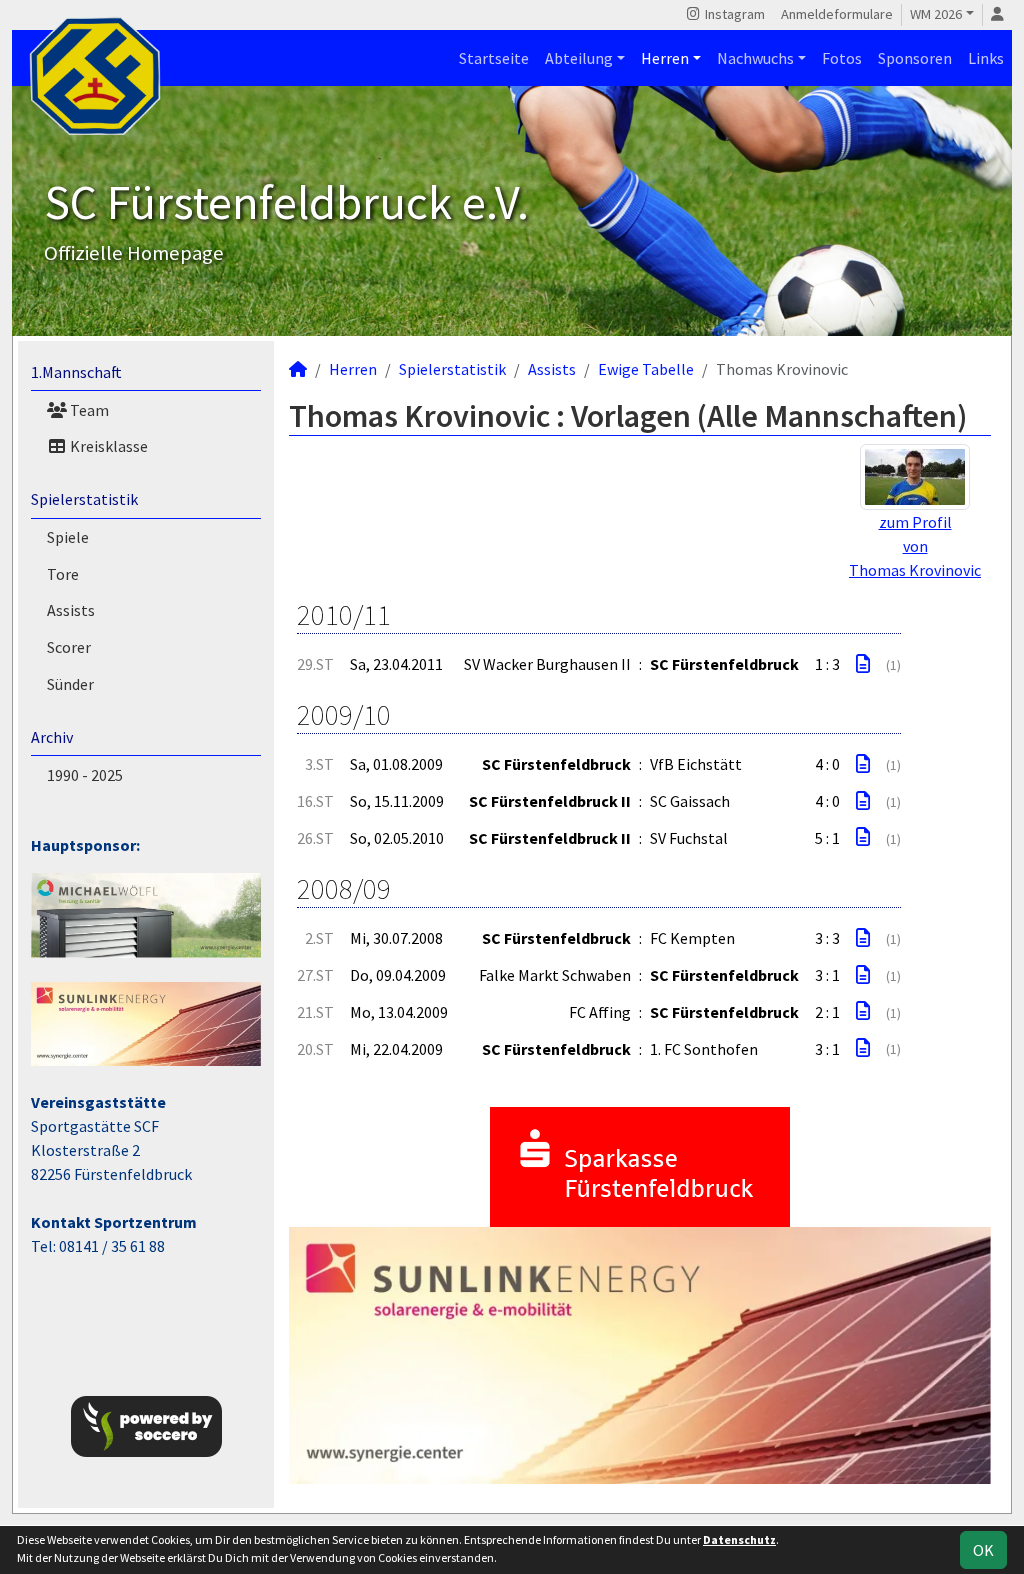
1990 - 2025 (85, 775)
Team (88, 410)
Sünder (70, 684)
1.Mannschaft (76, 372)
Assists (71, 610)
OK (983, 1550)
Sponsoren (915, 58)
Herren (665, 58)
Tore (63, 574)
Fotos (842, 58)
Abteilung (579, 58)
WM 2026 (936, 14)
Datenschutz (739, 1539)
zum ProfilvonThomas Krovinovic (915, 546)
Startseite (494, 58)
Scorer (69, 647)
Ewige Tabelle (646, 369)
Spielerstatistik (84, 499)
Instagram (733, 14)
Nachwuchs (755, 58)
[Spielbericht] (863, 664)
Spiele (68, 537)
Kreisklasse (107, 446)
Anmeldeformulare (837, 14)
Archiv (52, 737)
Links (986, 58)
